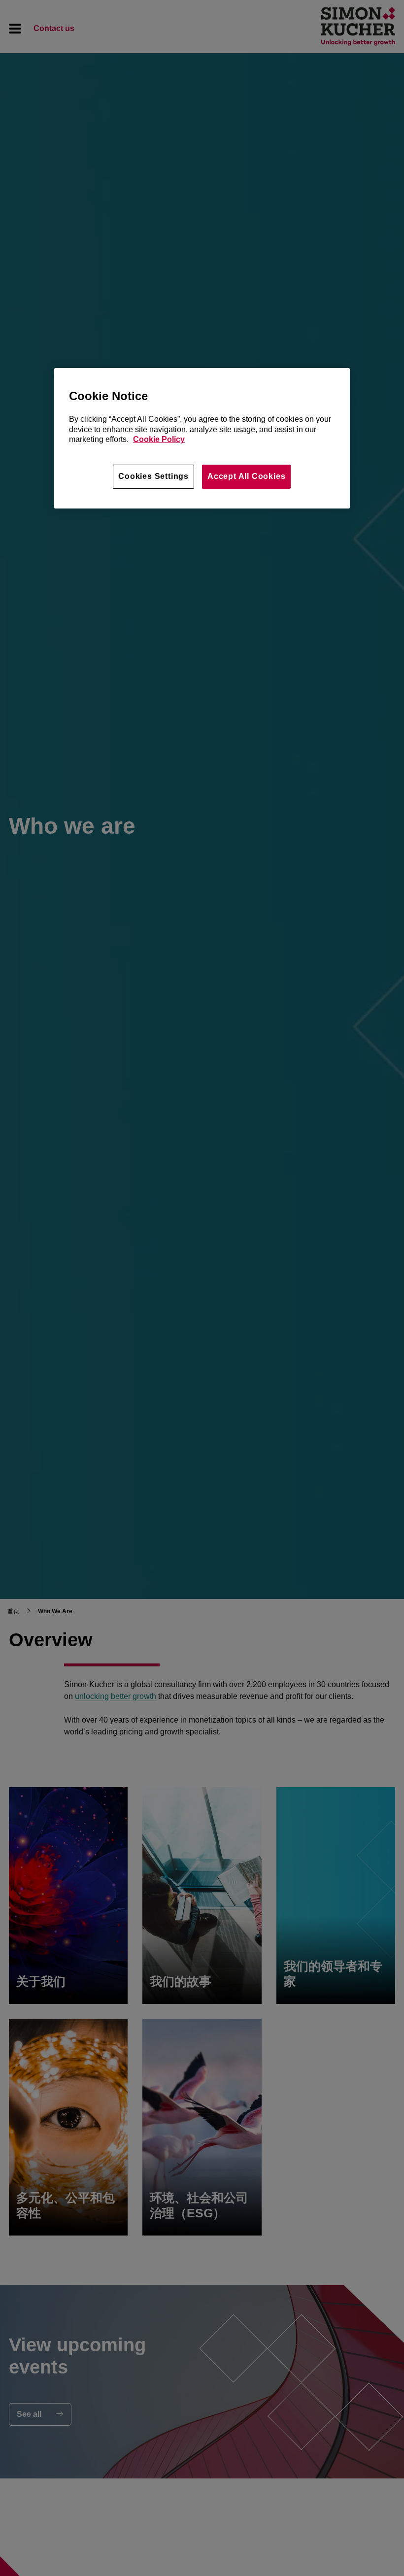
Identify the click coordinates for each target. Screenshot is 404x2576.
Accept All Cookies (246, 476)
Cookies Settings (153, 476)
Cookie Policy (159, 439)
